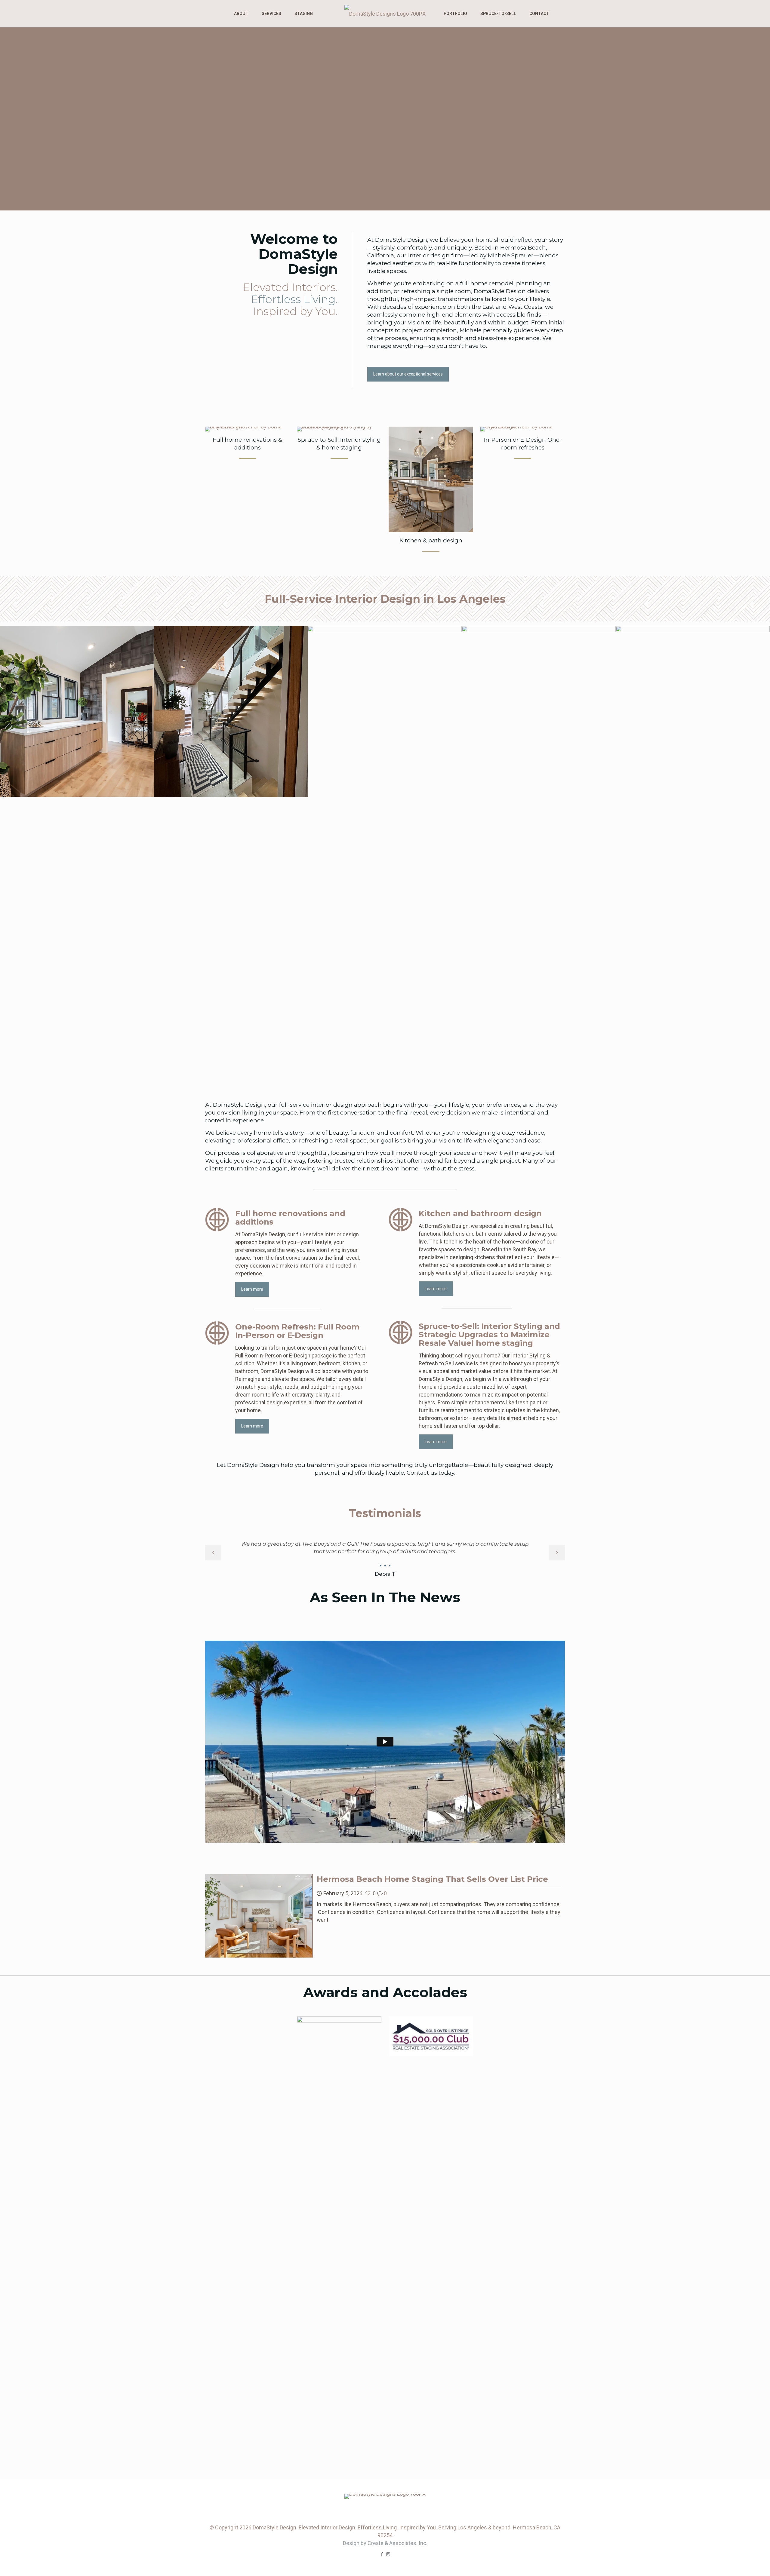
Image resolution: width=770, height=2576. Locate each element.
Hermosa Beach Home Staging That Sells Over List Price (432, 1949)
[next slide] (557, 1553)
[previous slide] (213, 1553)
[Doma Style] (385, 14)
